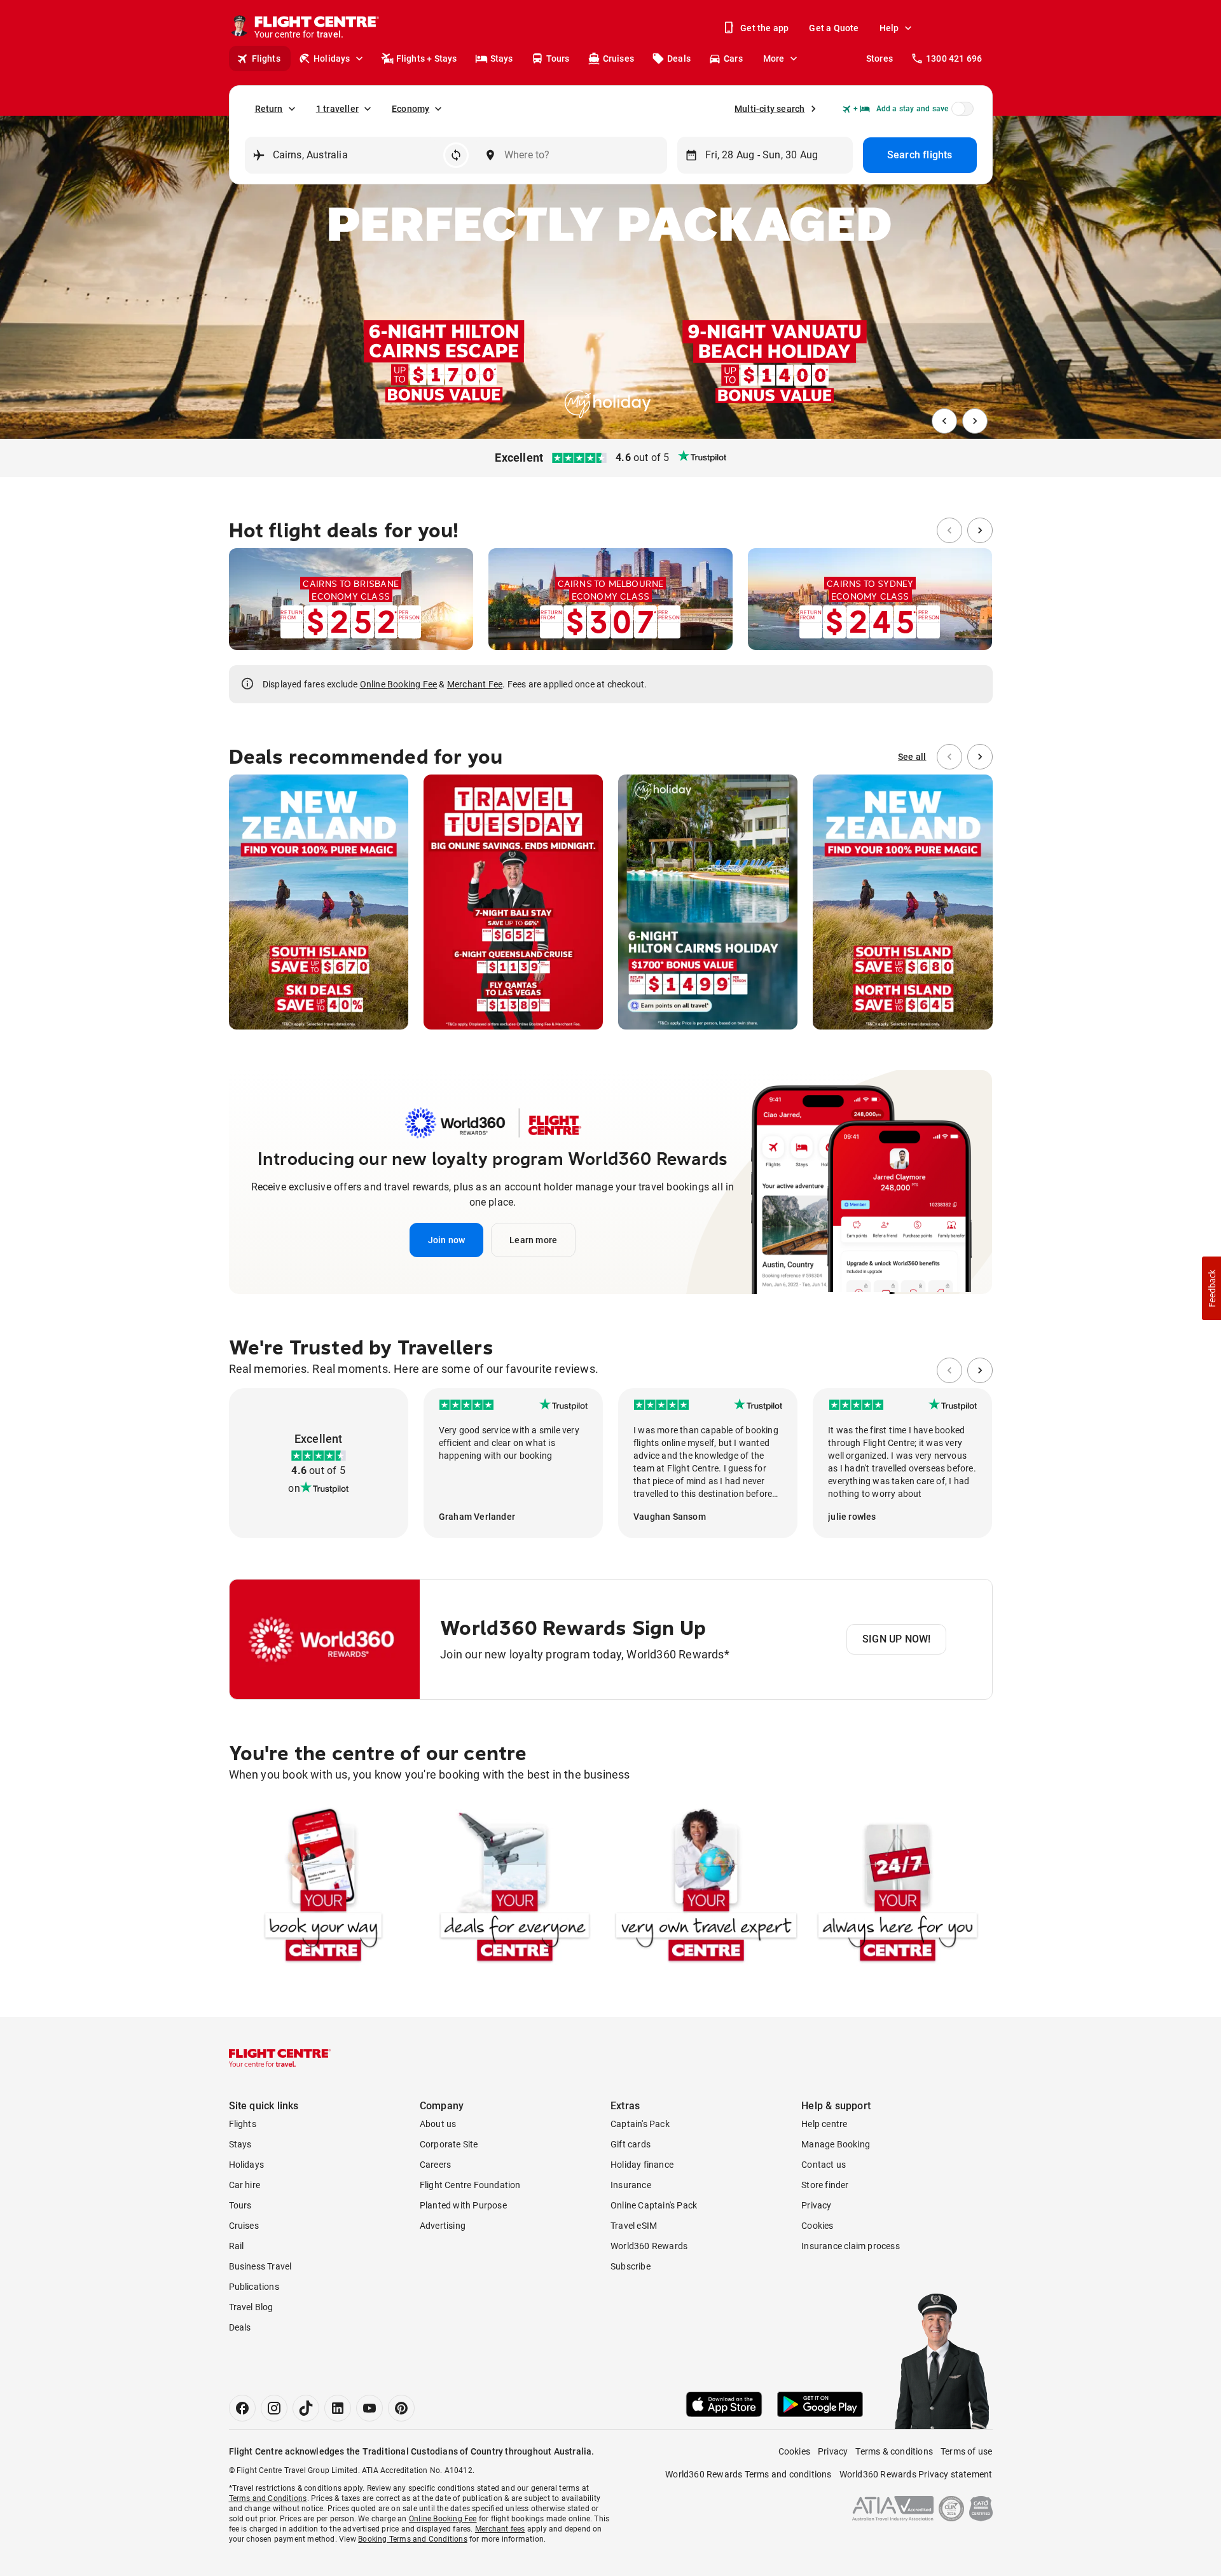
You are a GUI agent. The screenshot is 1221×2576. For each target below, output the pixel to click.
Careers (435, 2165)
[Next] (975, 421)
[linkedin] (338, 2408)
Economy (410, 109)
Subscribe (631, 2266)
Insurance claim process (851, 2246)
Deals (679, 59)
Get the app (764, 28)
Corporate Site (449, 2144)
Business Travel (260, 2266)
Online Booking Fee (399, 684)
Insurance (631, 2185)
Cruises (618, 59)
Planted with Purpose (463, 2205)
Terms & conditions (894, 2451)
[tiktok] (306, 2408)
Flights (266, 59)
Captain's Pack (640, 2124)
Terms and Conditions (268, 2498)
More (774, 59)
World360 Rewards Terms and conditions (748, 2474)
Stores (880, 59)
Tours (558, 59)
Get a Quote (834, 28)
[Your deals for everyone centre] (515, 1888)
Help (889, 28)
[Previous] (944, 421)
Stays (502, 59)
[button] (447, 1240)
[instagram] (274, 2408)
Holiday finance (642, 2165)
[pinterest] (401, 2408)
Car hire (245, 2185)
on (294, 1488)
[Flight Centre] (280, 2058)
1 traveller (337, 109)
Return (269, 109)
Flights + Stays (427, 59)
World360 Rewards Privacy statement (916, 2474)
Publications (254, 2287)
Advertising (443, 2226)
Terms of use (966, 2451)
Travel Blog (251, 2307)
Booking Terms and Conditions (413, 2539)
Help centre (824, 2124)
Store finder (825, 2185)
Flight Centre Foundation (470, 2185)
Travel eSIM (634, 2226)
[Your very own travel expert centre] (706, 1888)
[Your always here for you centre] (898, 1888)
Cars (733, 59)
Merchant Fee (475, 684)
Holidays (332, 59)
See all (912, 757)
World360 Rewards (649, 2246)
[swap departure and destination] (456, 155)
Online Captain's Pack (654, 2205)
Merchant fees (500, 2529)
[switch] (960, 113)
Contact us (824, 2165)
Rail (237, 2246)
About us (438, 2124)
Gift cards (631, 2144)
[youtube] (369, 2408)
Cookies (817, 2226)
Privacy (816, 2205)
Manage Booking (836, 2144)
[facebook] (242, 2408)
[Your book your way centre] (323, 1888)
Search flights (920, 155)
